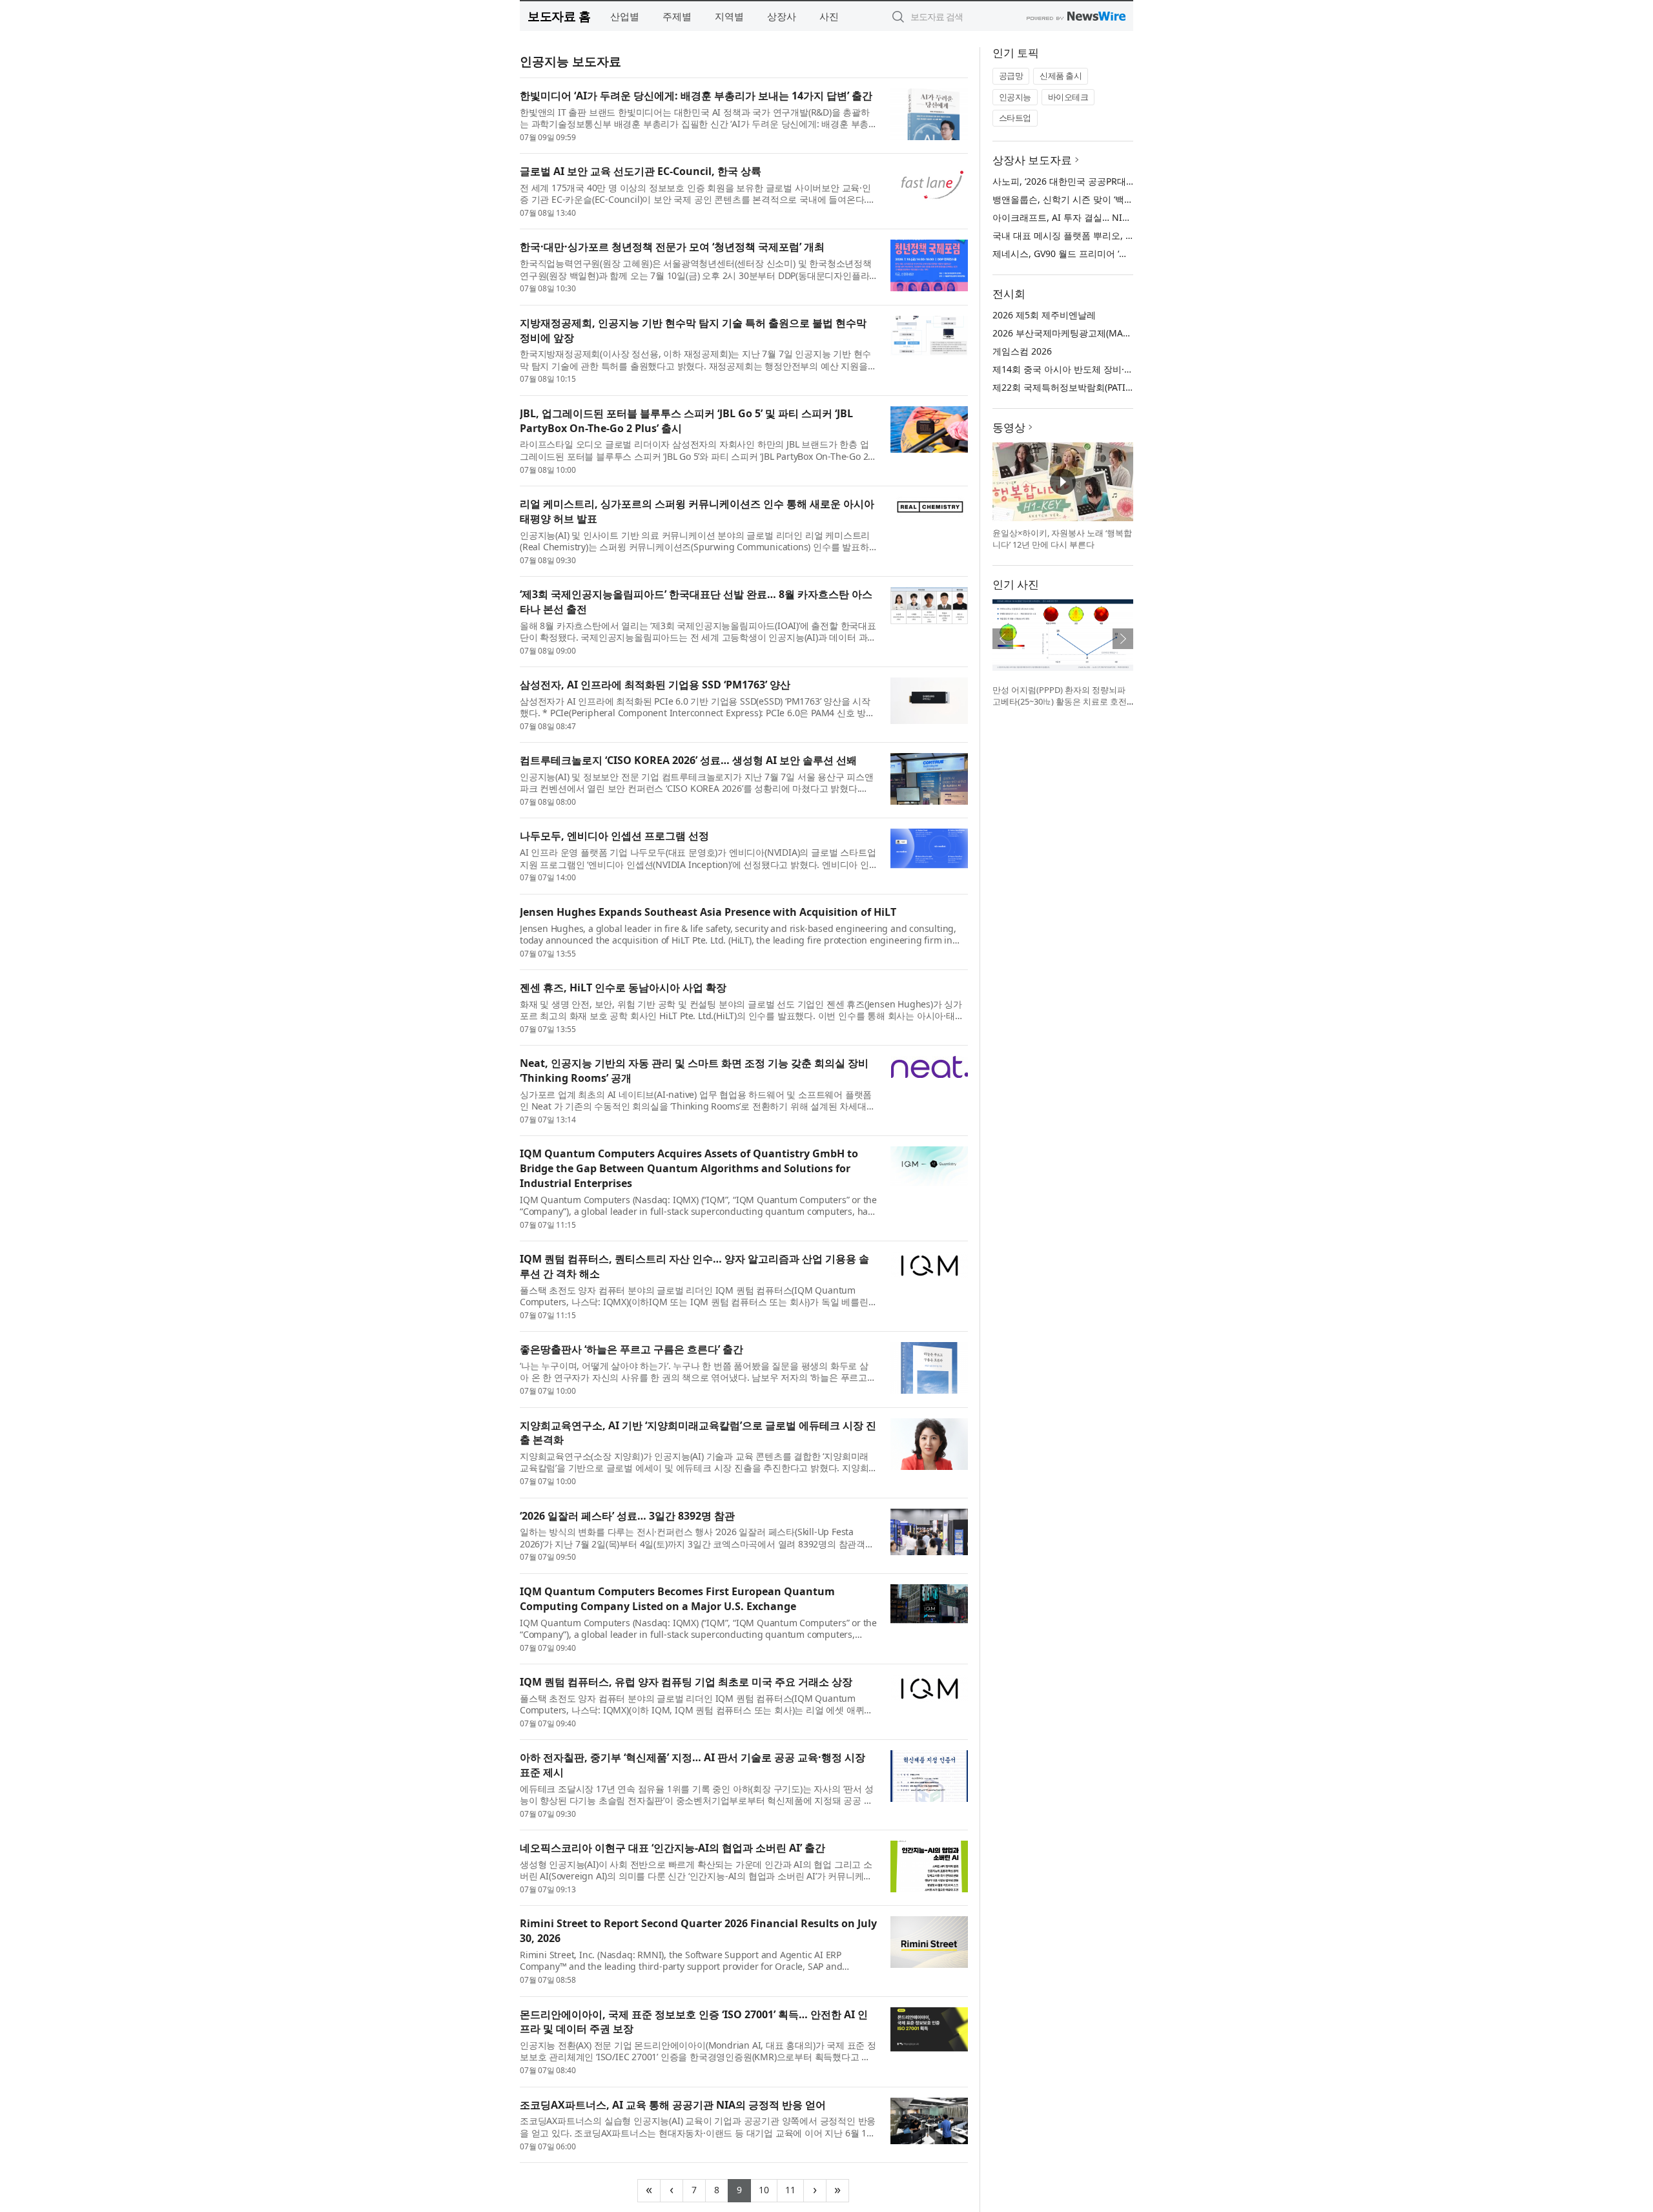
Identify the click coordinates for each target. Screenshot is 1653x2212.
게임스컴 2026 (1022, 351)
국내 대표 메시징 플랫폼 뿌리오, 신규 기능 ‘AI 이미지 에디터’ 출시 (1125, 235)
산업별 (625, 16)
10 (768, 2188)
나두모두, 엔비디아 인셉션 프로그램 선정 (614, 836)
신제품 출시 (1061, 76)
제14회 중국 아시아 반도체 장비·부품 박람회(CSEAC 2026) (1110, 369)
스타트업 (1015, 118)
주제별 (677, 16)
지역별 (729, 16)
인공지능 (1015, 97)
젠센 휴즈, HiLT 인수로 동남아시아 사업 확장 (623, 987)
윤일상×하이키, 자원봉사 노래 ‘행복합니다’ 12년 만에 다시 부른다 (1062, 539)
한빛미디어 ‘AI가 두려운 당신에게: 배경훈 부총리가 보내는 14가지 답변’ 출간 (696, 96)
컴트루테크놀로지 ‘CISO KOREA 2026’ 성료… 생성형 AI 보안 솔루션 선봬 (688, 760)
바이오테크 (1068, 97)
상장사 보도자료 (1032, 160)
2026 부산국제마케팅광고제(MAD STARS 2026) (1088, 333)
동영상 (1009, 427)
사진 (829, 16)
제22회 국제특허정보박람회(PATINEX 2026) (1081, 387)
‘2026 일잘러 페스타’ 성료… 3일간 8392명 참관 (627, 1516)
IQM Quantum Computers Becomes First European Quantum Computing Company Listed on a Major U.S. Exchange (677, 1599)
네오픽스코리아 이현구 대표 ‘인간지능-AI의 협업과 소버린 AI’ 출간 (672, 1848)
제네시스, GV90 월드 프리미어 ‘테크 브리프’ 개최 (1091, 253)
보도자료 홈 (559, 16)
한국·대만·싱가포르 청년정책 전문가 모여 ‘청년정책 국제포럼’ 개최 (672, 247)
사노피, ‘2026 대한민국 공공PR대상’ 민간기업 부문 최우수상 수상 (1124, 181)
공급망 (1011, 76)
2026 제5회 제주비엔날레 (1044, 315)
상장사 (782, 16)
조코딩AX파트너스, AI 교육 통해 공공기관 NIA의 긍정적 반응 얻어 (673, 2105)
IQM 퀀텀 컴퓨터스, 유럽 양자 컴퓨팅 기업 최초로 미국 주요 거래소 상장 (686, 1682)
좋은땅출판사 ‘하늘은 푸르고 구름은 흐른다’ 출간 (631, 1349)
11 (795, 2188)
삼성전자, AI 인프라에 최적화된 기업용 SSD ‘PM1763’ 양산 (655, 685)
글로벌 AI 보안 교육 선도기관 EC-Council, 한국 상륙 (641, 171)
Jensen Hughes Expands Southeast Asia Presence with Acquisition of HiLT (708, 912)
